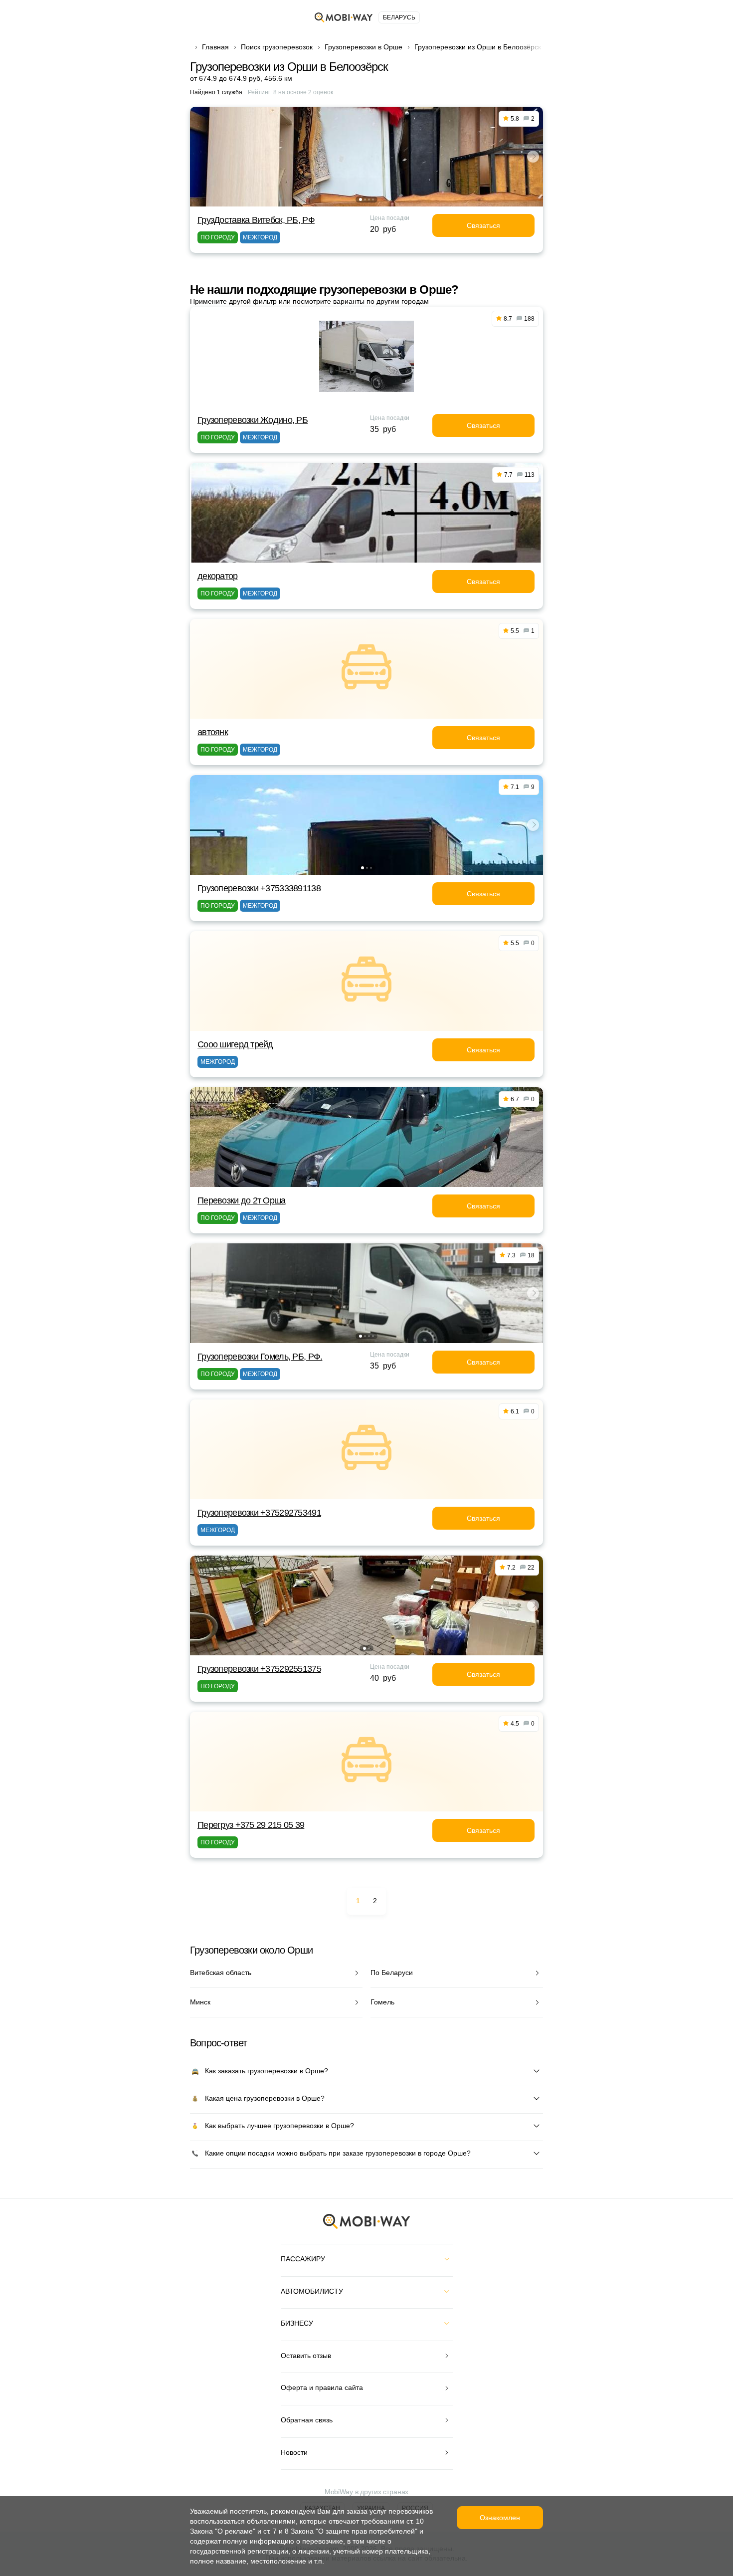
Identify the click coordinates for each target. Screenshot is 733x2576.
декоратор (218, 576)
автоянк (213, 732)
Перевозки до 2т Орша (242, 1200)
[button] (361, 199)
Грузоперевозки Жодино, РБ (253, 420)
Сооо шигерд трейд (235, 1044)
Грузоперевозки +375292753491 (259, 1513)
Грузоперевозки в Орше (364, 47)
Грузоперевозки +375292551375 (259, 1669)
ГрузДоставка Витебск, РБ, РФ (256, 220)
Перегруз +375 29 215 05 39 (251, 1825)
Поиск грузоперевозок (277, 47)
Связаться (483, 225)
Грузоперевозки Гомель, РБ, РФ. (260, 1357)
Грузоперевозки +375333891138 (259, 888)
